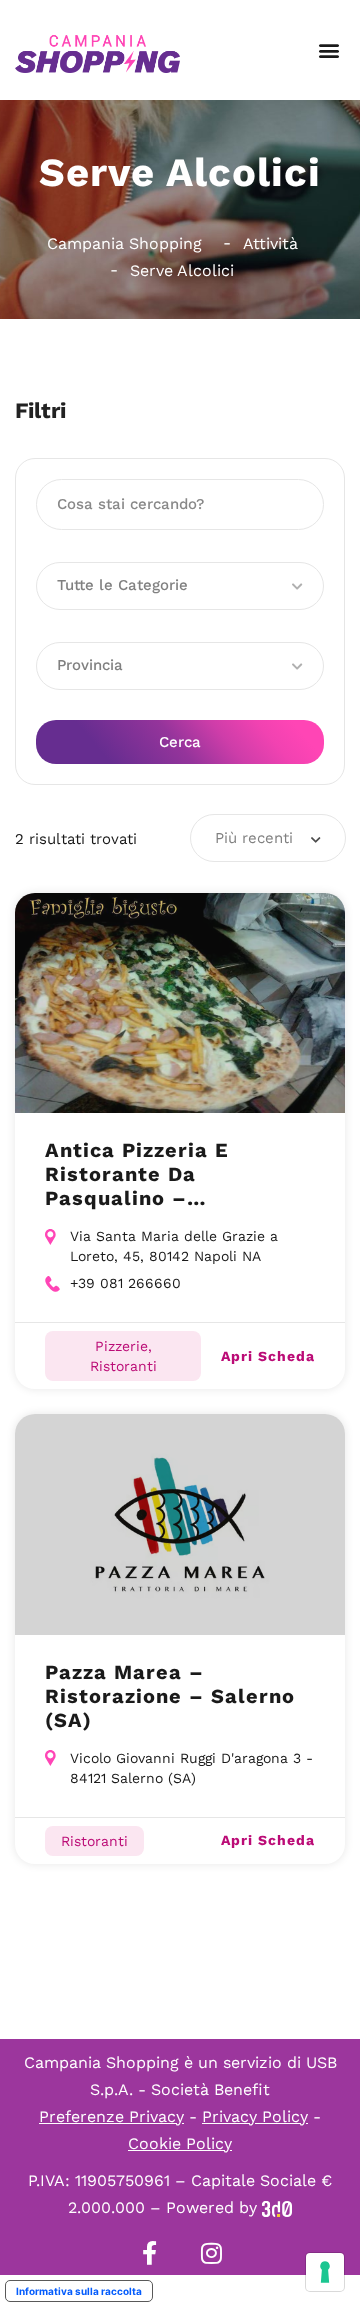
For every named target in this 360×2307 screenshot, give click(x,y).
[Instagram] (211, 2253)
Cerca (180, 742)
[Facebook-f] (149, 2253)
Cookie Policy (180, 2143)
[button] (328, 50)
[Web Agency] (277, 2207)
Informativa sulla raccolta (79, 2291)
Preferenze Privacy (111, 2116)
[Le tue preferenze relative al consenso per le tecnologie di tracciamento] (325, 2272)
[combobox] (268, 838)
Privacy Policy (255, 2116)
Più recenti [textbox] (254, 838)
